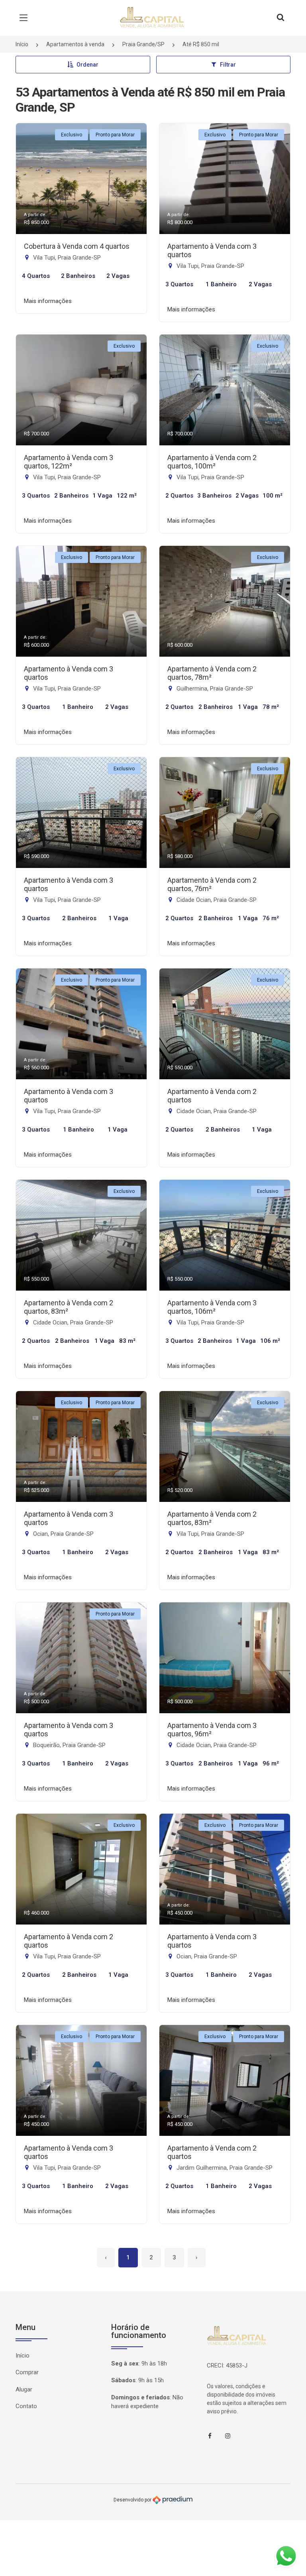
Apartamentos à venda (75, 44)
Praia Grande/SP (143, 44)
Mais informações (48, 301)
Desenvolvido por (133, 2499)
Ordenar (87, 65)
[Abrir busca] (280, 18)
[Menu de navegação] (25, 18)
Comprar (27, 2372)
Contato (26, 2406)
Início (22, 44)
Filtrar (228, 65)
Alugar (24, 2389)
